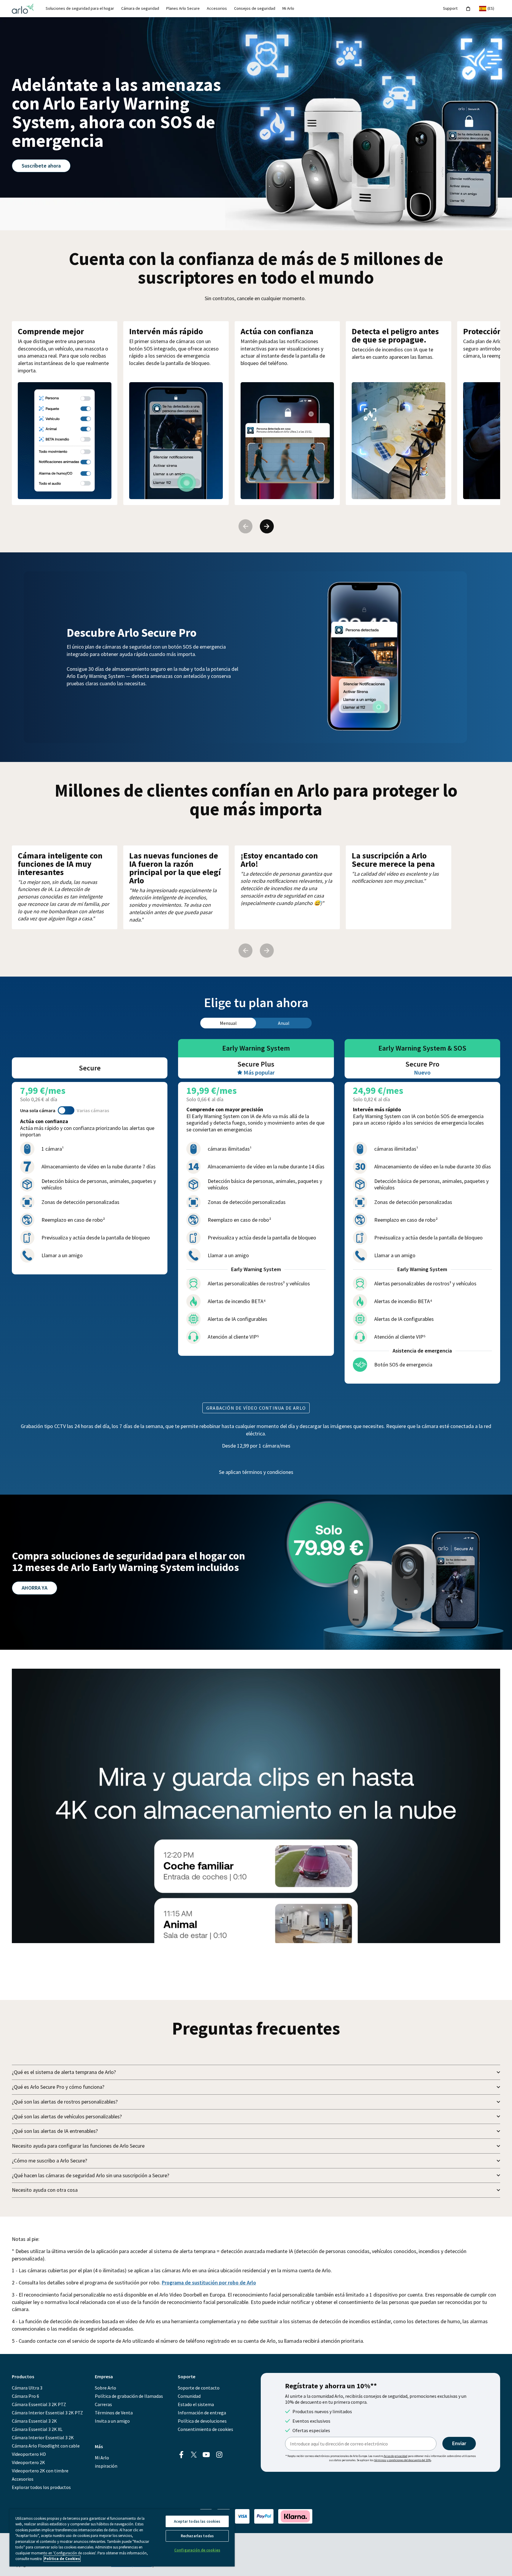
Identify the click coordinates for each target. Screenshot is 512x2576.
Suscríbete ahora (41, 166)
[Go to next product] (267, 526)
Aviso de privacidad (396, 2456)
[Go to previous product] (245, 526)
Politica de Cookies (62, 2559)
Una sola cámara (38, 1110)
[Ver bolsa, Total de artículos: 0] (468, 9)
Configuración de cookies (197, 2550)
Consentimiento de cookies (205, 2429)
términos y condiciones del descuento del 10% (403, 2460)
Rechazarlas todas (197, 2536)
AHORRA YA (35, 1588)
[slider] (230, 1936)
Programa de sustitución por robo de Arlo (209, 2282)
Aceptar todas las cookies (197, 2521)
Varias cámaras (93, 1110)
